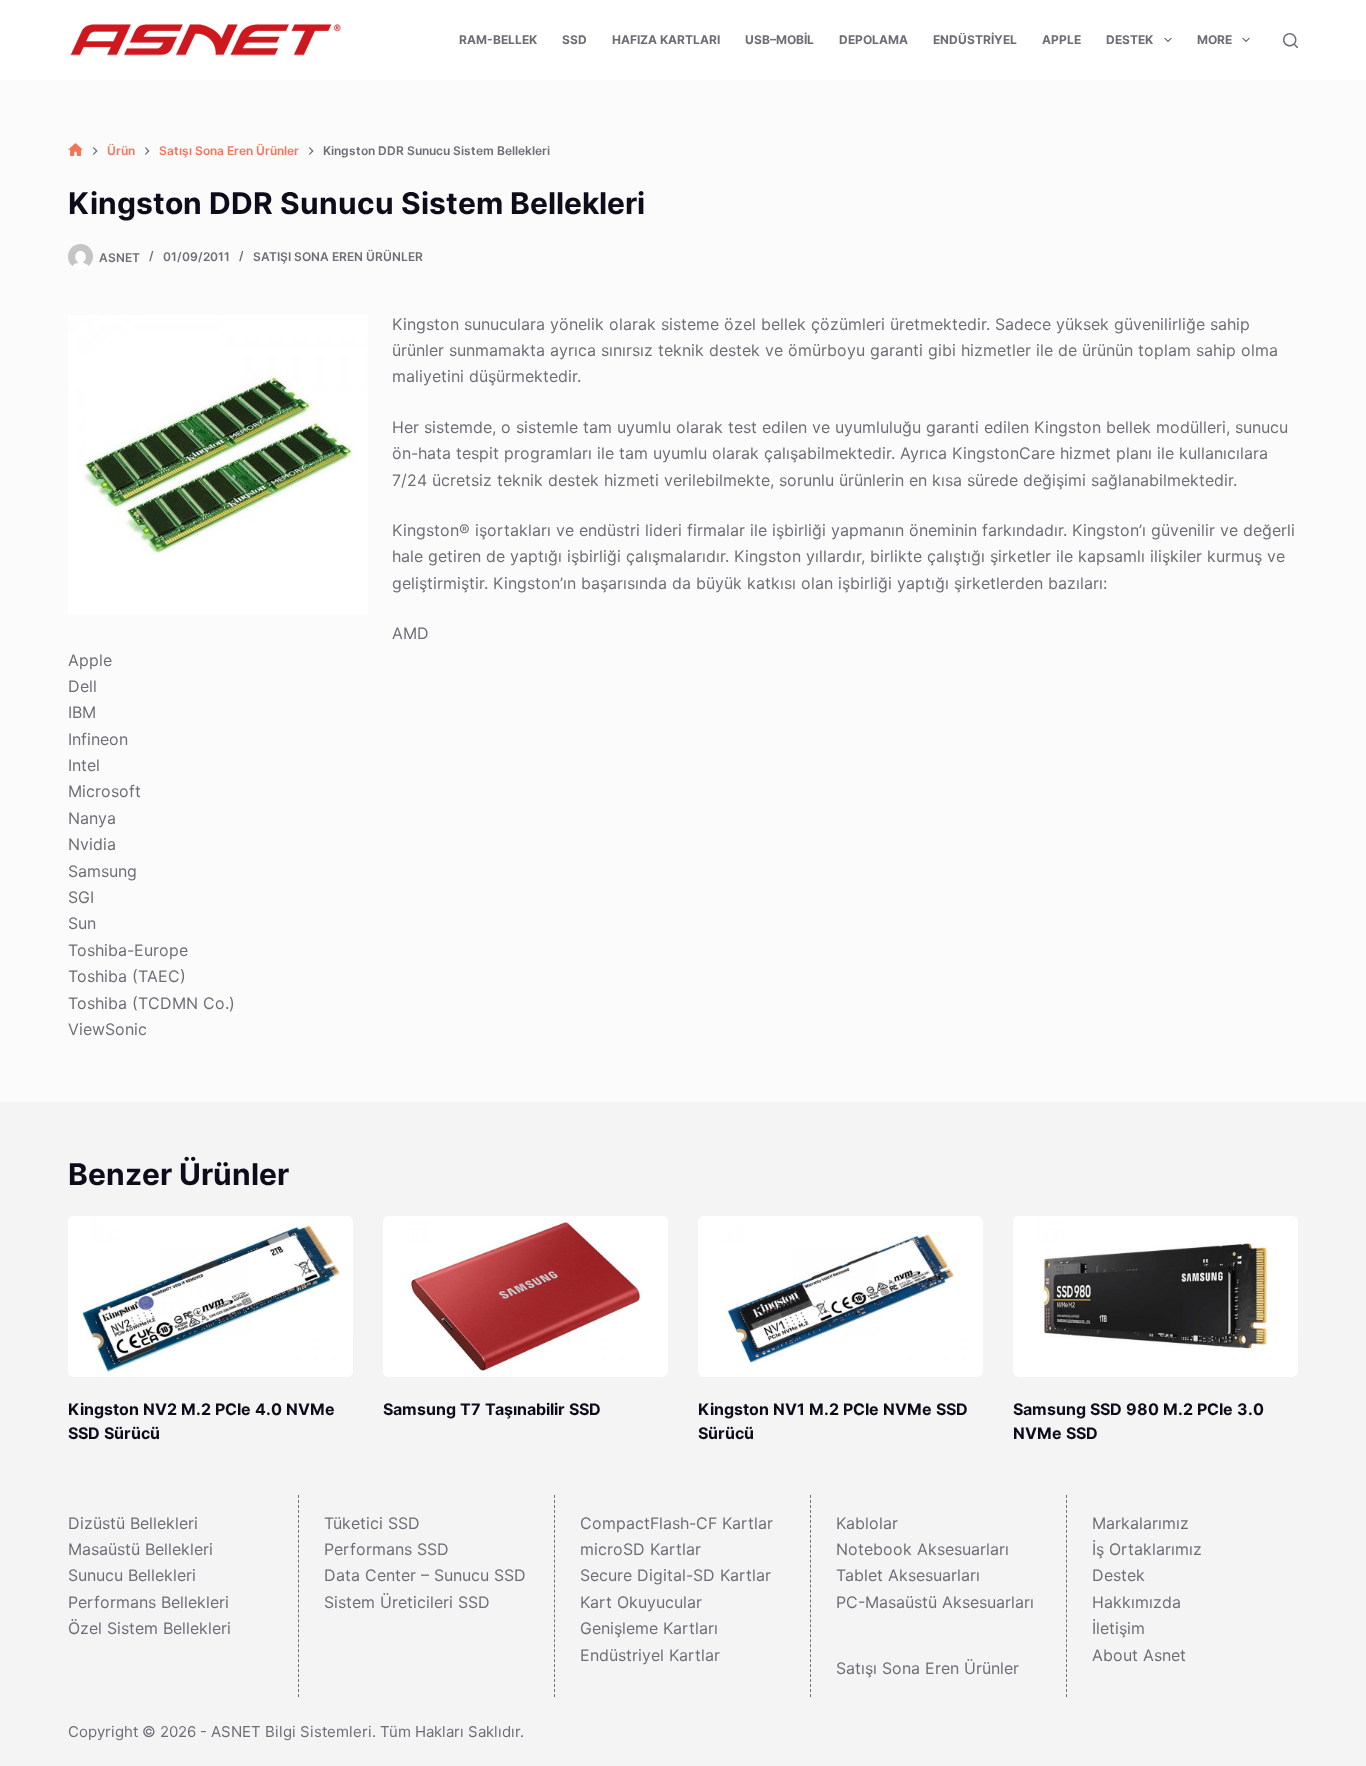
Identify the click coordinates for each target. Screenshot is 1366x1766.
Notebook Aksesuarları (922, 1549)
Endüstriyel (975, 39)
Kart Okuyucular (641, 1602)
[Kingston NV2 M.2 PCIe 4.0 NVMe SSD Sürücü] (210, 1296)
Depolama (873, 39)
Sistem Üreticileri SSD (407, 1602)
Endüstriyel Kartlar (650, 1655)
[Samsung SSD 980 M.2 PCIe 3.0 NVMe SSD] (1155, 1296)
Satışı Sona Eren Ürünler (338, 256)
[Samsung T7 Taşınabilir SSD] (525, 1296)
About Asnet (1139, 1655)
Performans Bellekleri (148, 1602)
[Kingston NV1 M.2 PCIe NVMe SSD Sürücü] (840, 1296)
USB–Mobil (779, 39)
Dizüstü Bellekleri (133, 1523)
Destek (1129, 39)
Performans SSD (386, 1549)
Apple (1061, 39)
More (1214, 39)
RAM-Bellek (498, 39)
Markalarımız (1140, 1523)
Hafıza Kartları (666, 39)
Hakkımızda (1136, 1602)
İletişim (1118, 1628)
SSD (574, 39)
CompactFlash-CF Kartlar (676, 1523)
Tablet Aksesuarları (908, 1575)
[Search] (1290, 40)
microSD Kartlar (640, 1549)
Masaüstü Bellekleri (140, 1549)
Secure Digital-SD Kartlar (675, 1575)
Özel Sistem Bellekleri (149, 1628)
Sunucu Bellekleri (132, 1575)
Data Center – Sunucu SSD (425, 1575)
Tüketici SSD (372, 1523)
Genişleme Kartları (649, 1628)
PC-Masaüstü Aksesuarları (935, 1602)
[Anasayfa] (75, 150)
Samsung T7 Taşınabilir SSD (492, 1409)
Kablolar (867, 1523)
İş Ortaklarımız (1147, 1549)
